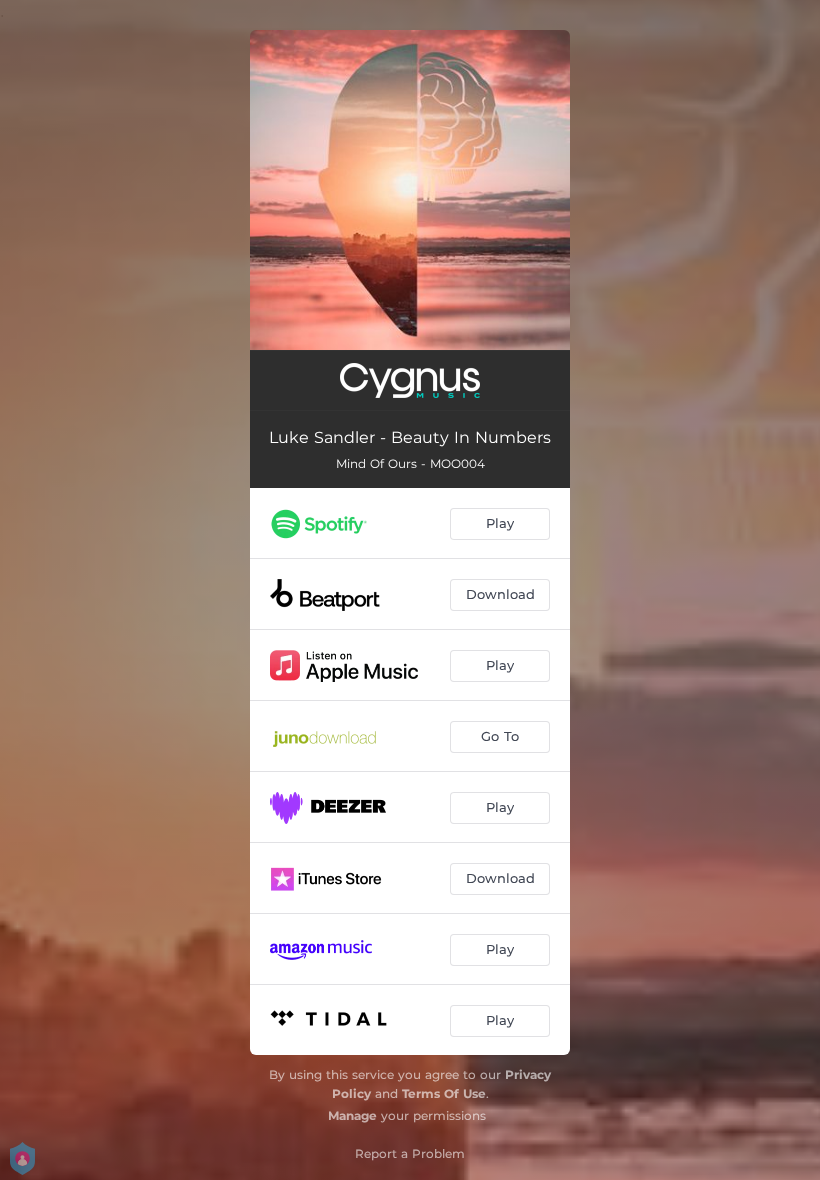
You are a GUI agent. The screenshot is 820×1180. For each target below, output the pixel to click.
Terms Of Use (444, 1093)
